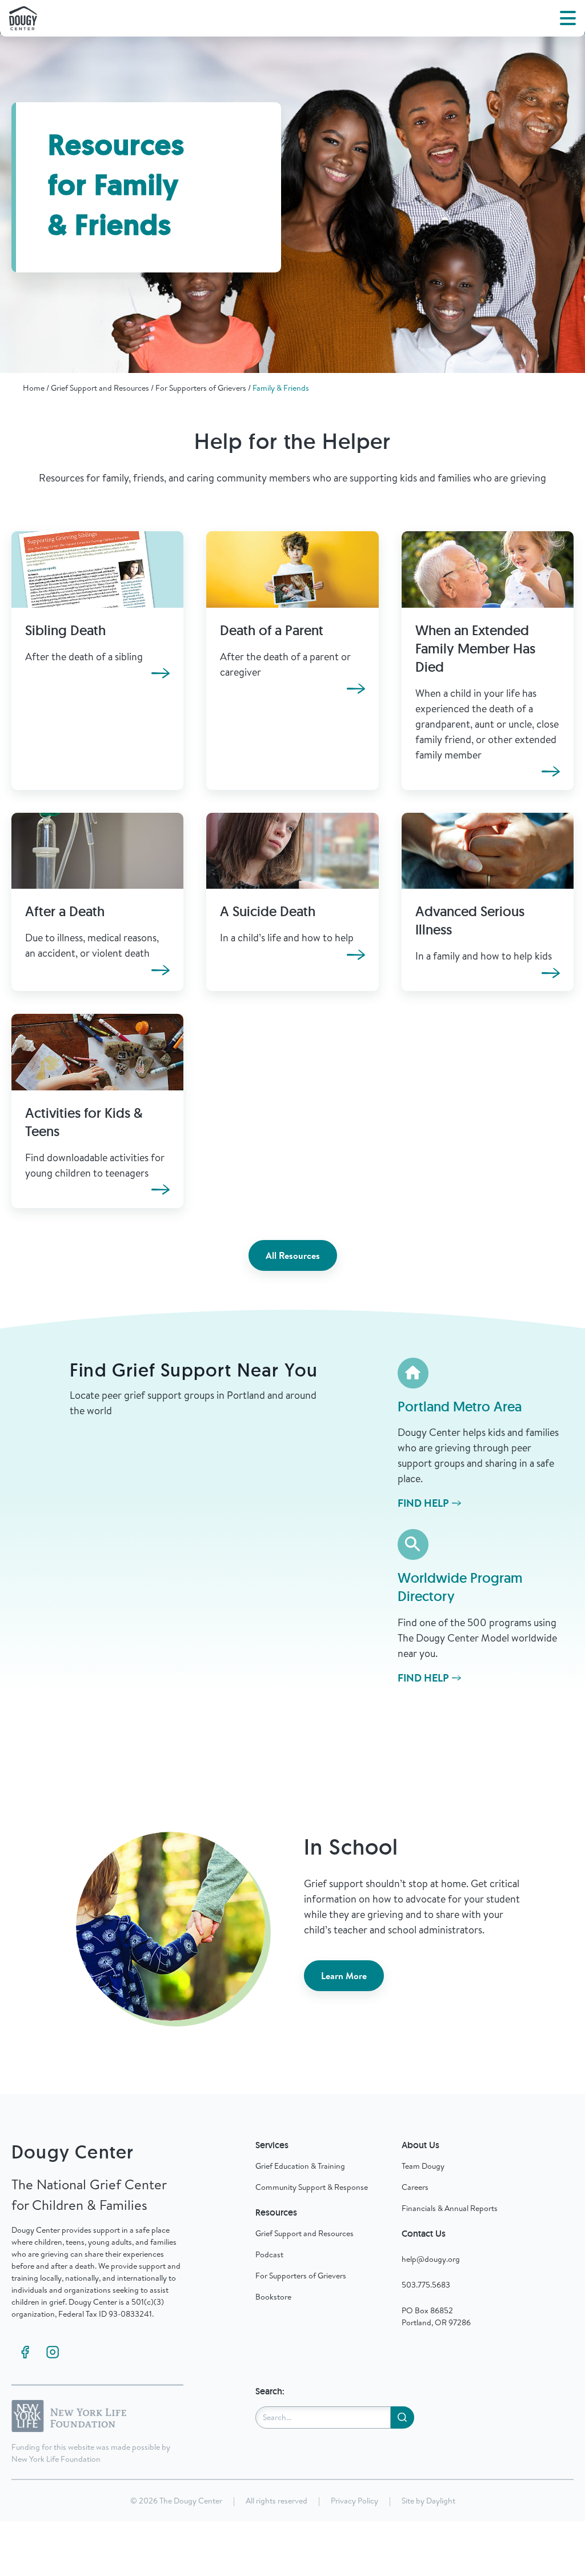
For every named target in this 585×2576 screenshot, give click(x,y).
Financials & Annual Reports (450, 2208)
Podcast (269, 2254)
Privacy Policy (354, 2501)
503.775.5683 (426, 2285)
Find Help (423, 1503)
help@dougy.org (431, 2259)
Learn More (344, 1976)
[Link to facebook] (25, 2352)
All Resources (293, 1255)
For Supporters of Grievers (201, 388)
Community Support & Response (312, 2187)
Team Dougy (423, 2166)
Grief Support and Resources (100, 388)
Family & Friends (281, 388)
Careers (415, 2187)
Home (34, 388)
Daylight (441, 2501)
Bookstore (273, 2297)
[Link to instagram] (53, 2352)
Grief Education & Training (300, 2166)
